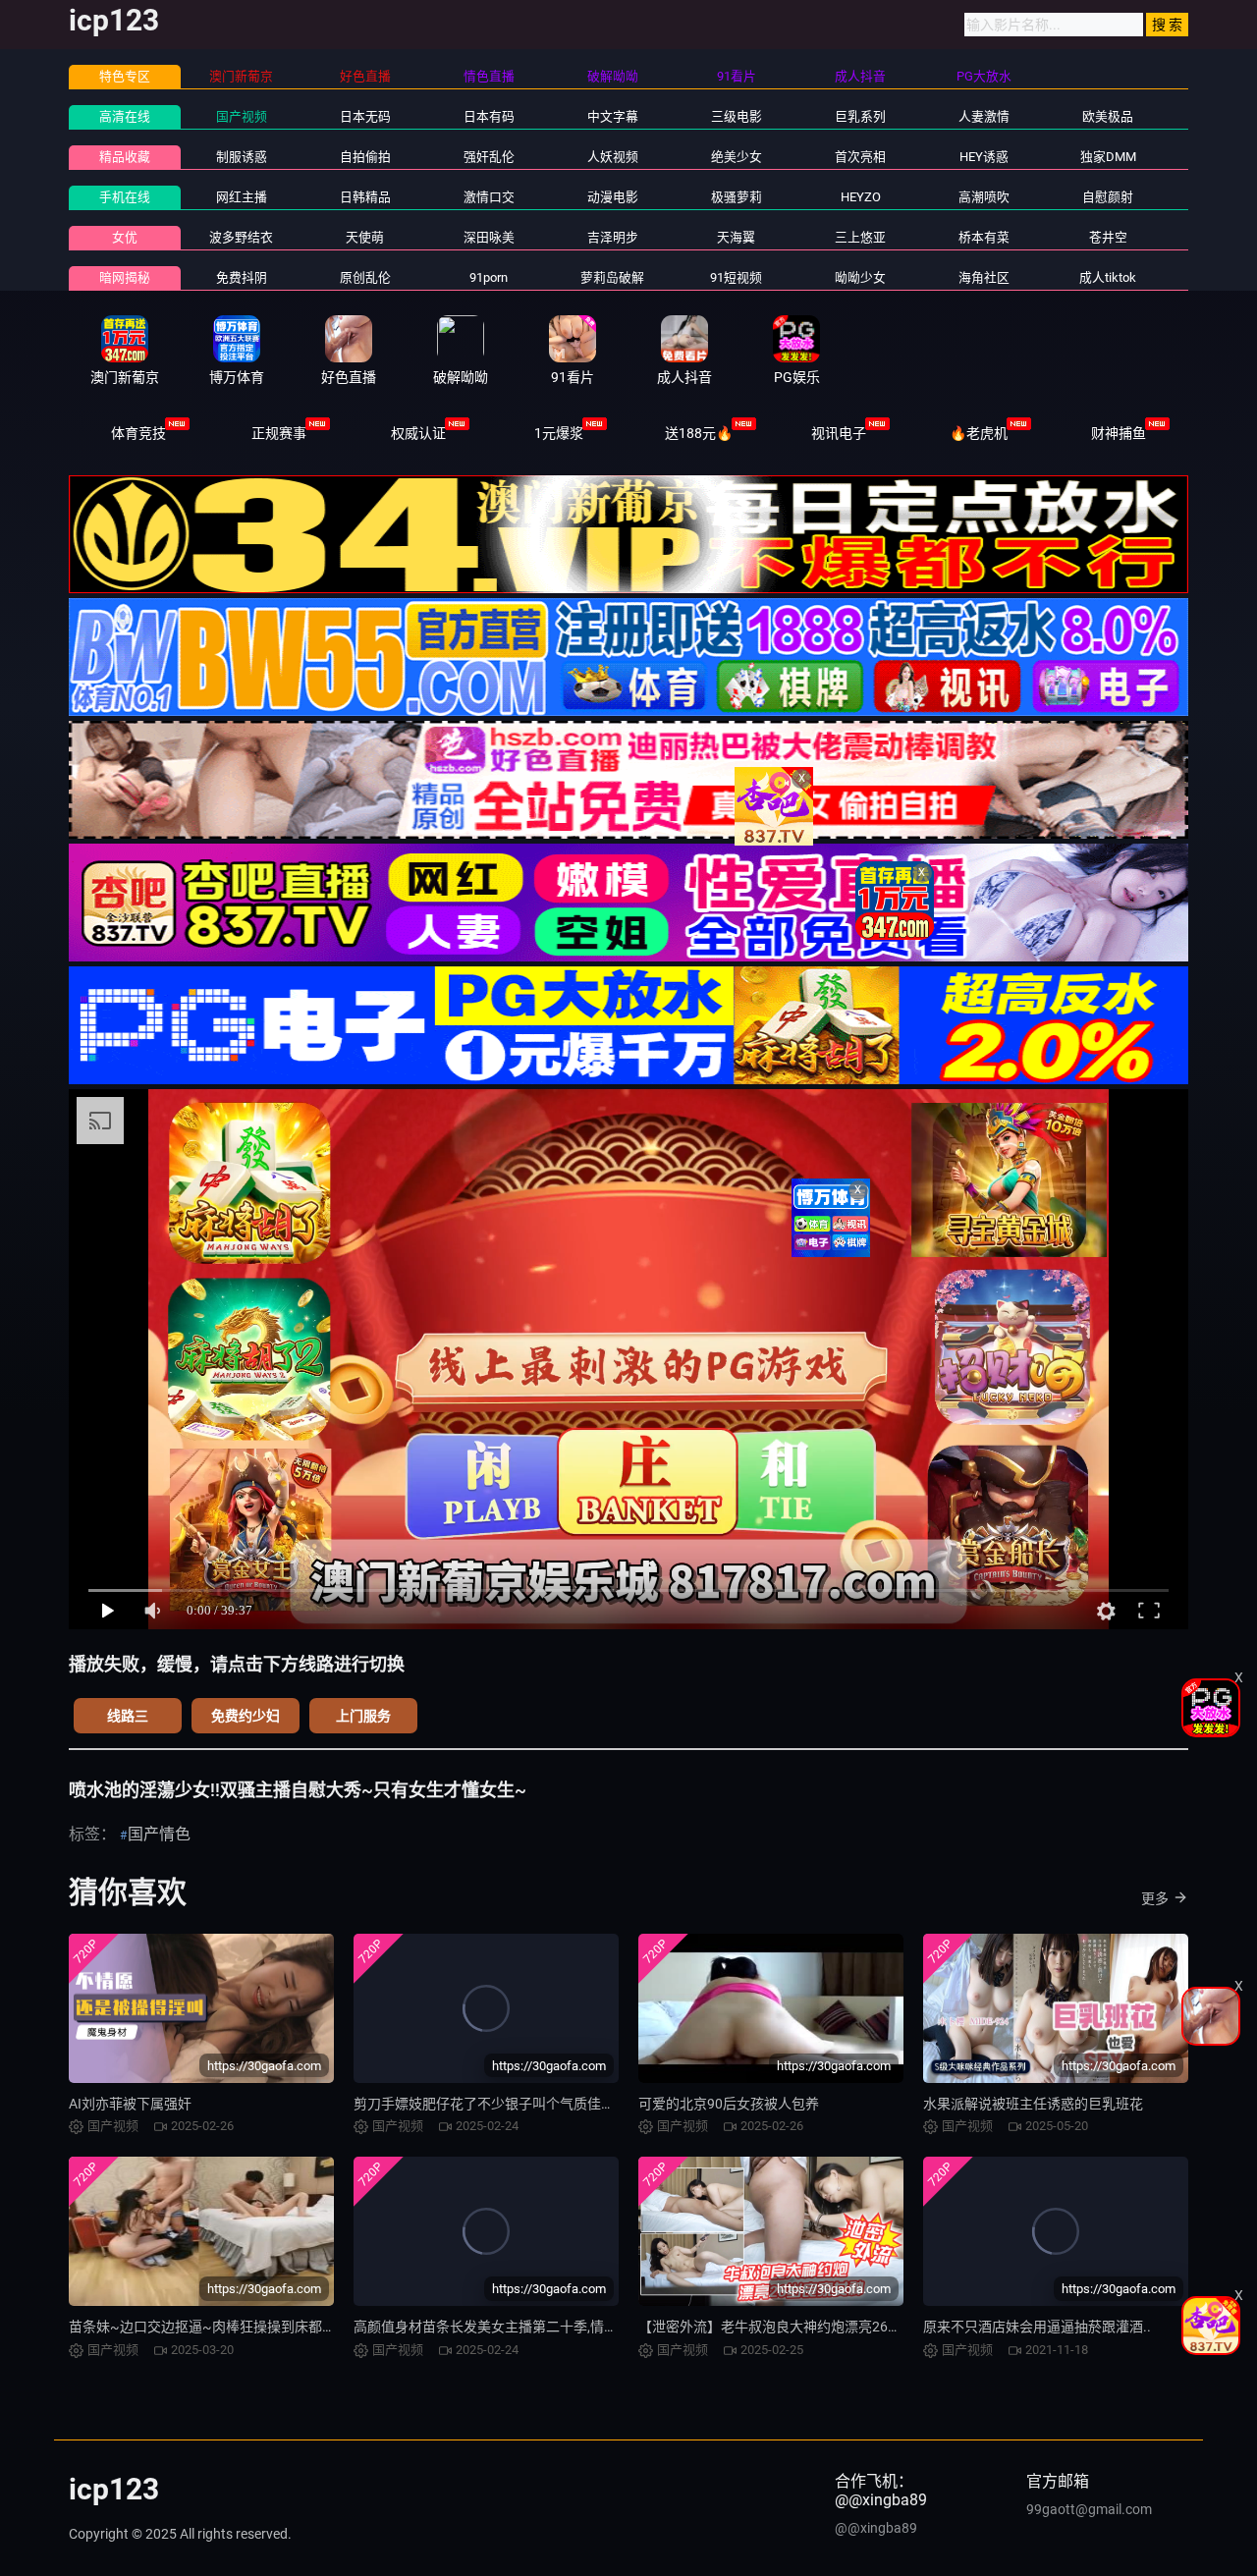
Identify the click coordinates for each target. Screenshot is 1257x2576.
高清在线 (125, 116)
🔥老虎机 (979, 433)
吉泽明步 (613, 237)
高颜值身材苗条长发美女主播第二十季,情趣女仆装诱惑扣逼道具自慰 (561, 2327)
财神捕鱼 (1119, 433)
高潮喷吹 (984, 197)
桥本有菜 (984, 237)
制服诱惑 (242, 157)
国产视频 (242, 116)
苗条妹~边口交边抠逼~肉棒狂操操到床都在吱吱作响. (232, 2327)
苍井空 (1108, 237)
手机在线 (125, 197)
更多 (1155, 1898)
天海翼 (736, 237)
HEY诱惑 (984, 157)
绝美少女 (737, 157)
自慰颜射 (1108, 197)
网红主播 (242, 197)
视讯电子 (839, 433)
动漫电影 (613, 197)
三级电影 (737, 116)
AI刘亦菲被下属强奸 (130, 2104)
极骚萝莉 (737, 197)
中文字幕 (613, 116)
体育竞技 (138, 433)
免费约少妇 (246, 1716)
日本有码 (489, 116)
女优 (125, 237)
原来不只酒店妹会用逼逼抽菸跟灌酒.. (1037, 2327)
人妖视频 (613, 157)
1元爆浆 (559, 433)
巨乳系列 (860, 116)
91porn (489, 277)
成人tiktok (1108, 277)
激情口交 (489, 197)
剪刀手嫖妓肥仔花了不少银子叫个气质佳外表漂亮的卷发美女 (539, 2104)
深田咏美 (489, 237)
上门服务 (363, 1716)
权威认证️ (418, 433)
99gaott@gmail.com (1089, 2509)
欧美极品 (1108, 116)
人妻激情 (984, 116)
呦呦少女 (860, 277)
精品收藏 (125, 157)
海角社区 (984, 277)
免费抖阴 (242, 277)
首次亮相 (860, 157)
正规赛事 (279, 433)
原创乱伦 (365, 277)
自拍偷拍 (365, 157)
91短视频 (736, 277)
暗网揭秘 (125, 277)
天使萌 (365, 237)
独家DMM (1108, 157)
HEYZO (861, 197)
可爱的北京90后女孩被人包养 (729, 2104)
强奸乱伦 (489, 157)
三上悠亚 (860, 237)
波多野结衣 (241, 237)
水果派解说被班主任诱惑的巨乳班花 (1033, 2104)
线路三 (128, 1716)
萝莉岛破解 (612, 277)
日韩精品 (365, 197)
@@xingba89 (876, 2528)
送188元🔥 (699, 433)
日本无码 (365, 116)
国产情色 (159, 1834)
